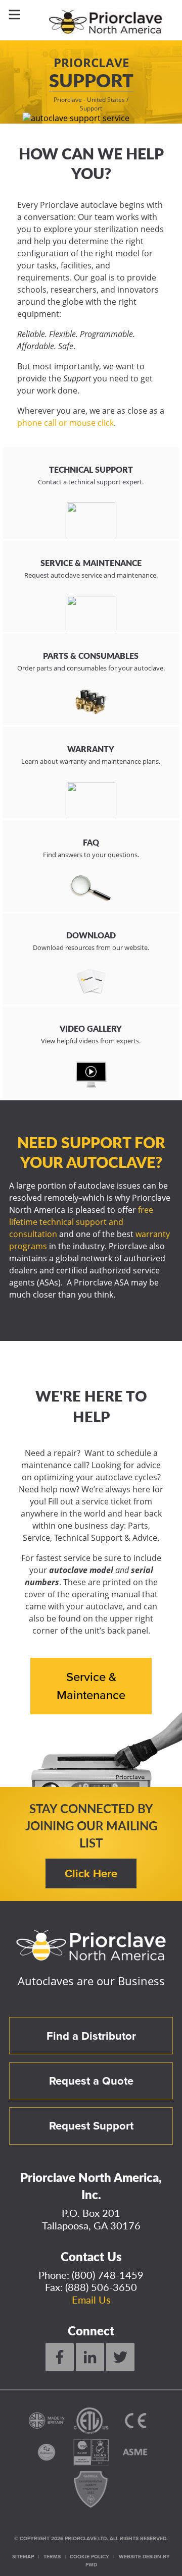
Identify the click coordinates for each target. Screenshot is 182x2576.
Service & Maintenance (91, 1686)
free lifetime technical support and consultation (81, 1222)
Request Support (91, 2126)
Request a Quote (91, 2081)
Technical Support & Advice (106, 1538)
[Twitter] (120, 2357)
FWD (91, 2565)
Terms (52, 2557)
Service (36, 1538)
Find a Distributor (91, 2036)
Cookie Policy (89, 2557)
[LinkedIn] (90, 2357)
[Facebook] (60, 2357)
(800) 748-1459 (108, 2275)
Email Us (91, 2300)
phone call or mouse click (65, 423)
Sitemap (23, 2557)
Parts (138, 1526)
